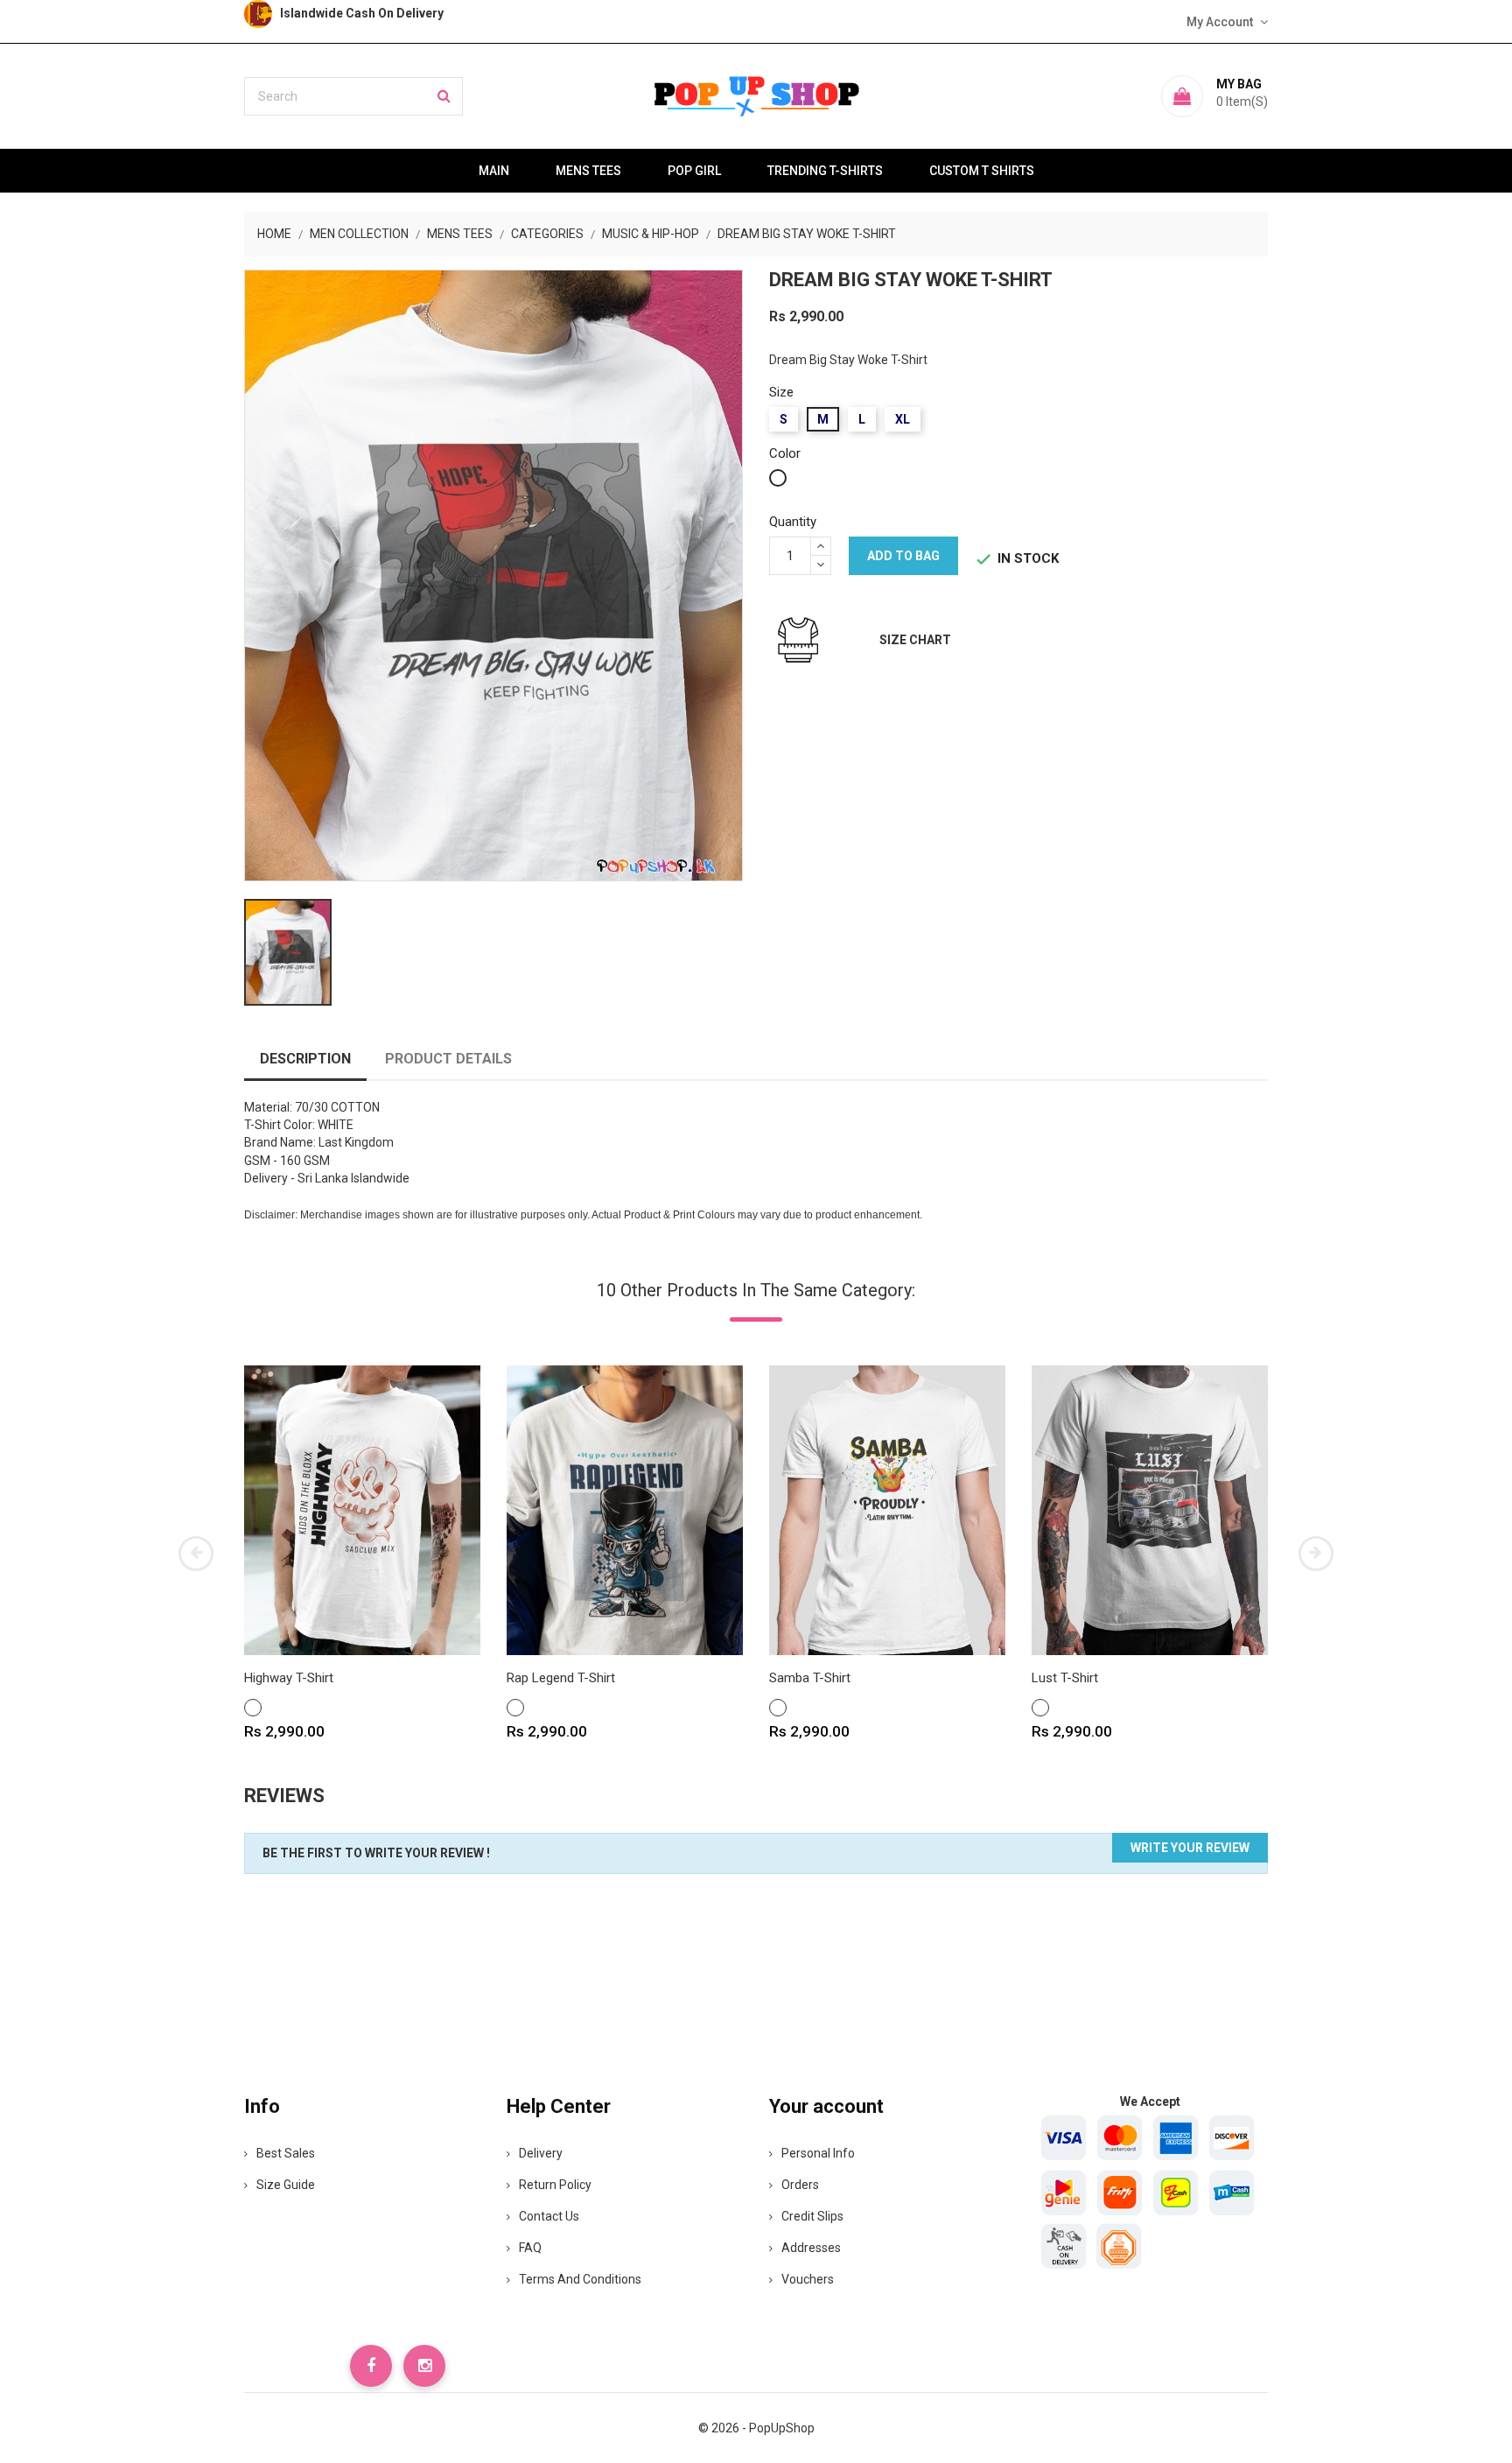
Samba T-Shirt (810, 1678)
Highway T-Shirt (289, 1678)
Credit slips (812, 2216)
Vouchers (808, 2279)
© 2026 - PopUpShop (756, 2428)
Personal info (818, 2153)
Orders (800, 2185)
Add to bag (903, 556)
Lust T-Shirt (1065, 1678)
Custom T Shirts (982, 171)
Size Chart (915, 640)
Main (494, 171)
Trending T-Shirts (825, 171)
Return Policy (555, 2185)
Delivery (541, 2153)
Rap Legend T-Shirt (561, 1678)
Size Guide (286, 2185)
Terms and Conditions (580, 2279)
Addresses (811, 2248)
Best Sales (286, 2153)
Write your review (1190, 1848)
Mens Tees (588, 171)
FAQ (530, 2248)
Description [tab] (305, 1059)
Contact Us (549, 2216)
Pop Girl (694, 171)
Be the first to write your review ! (376, 1853)
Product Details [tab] (448, 1059)
